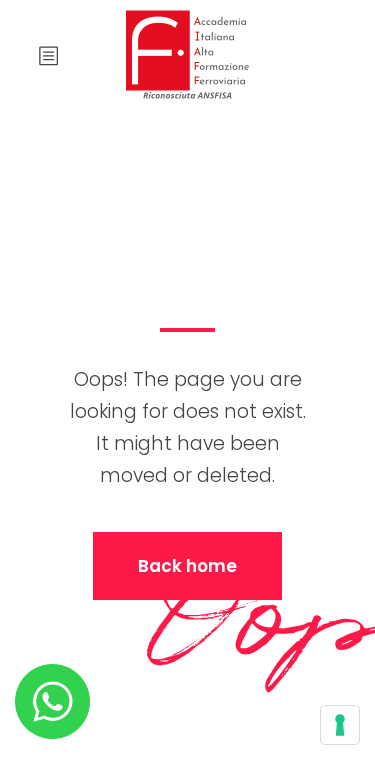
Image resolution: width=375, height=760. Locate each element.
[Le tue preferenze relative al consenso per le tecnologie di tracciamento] (340, 725)
